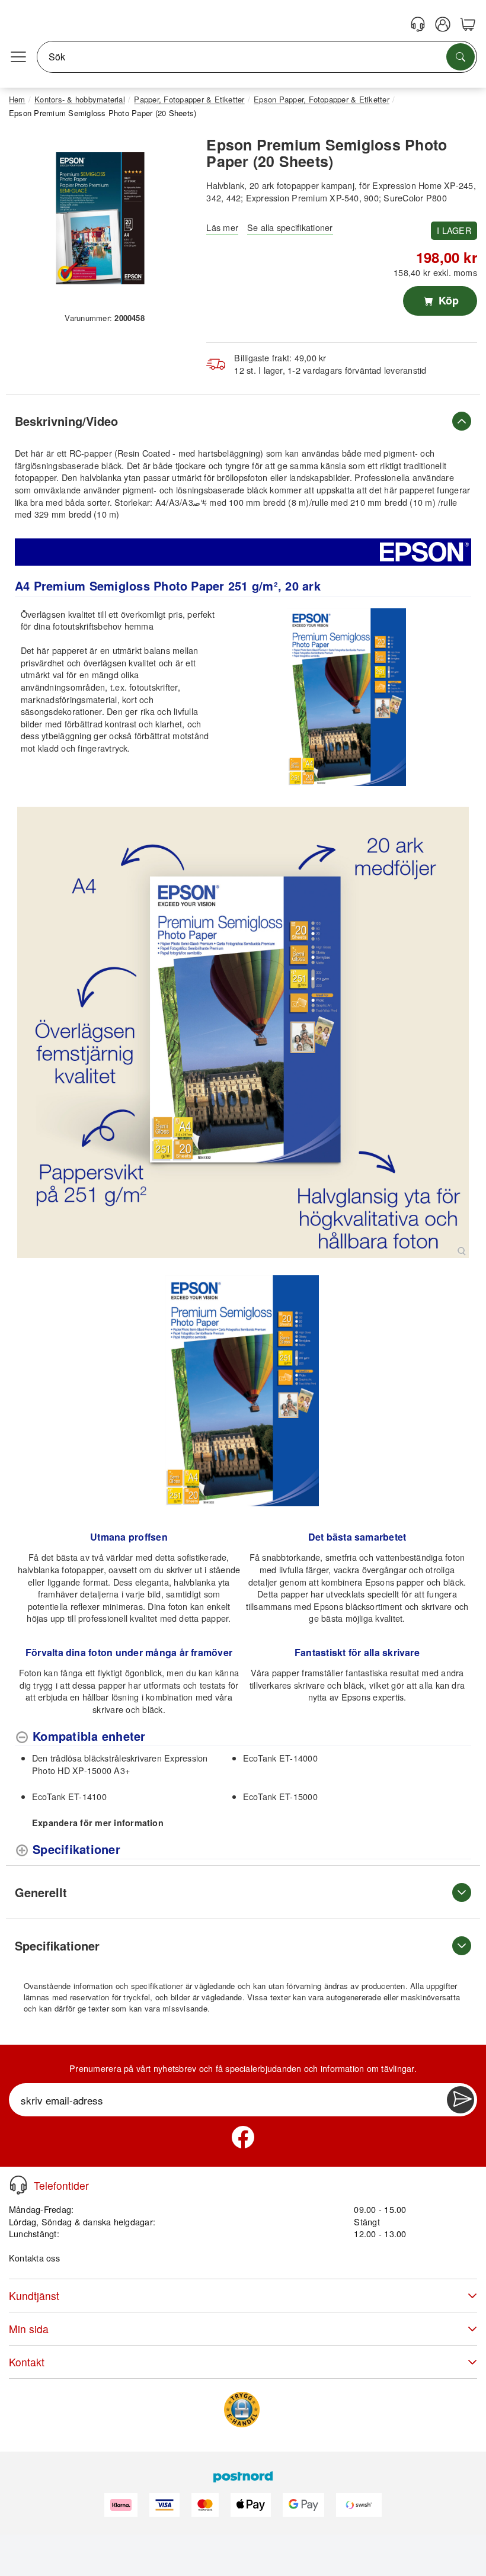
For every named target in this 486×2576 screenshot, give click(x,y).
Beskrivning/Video (66, 421)
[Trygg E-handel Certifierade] (242, 2410)
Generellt (41, 1892)
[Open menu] (18, 57)
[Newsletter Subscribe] (461, 2100)
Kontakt (27, 2362)
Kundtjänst (34, 2296)
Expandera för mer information (98, 1823)
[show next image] (459, 1391)
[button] (100, 218)
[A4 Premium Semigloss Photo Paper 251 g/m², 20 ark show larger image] (243, 1032)
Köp (447, 300)
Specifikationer (57, 1945)
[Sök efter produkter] (461, 57)
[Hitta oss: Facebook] (243, 2137)
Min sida (29, 2329)
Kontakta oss (34, 2258)
